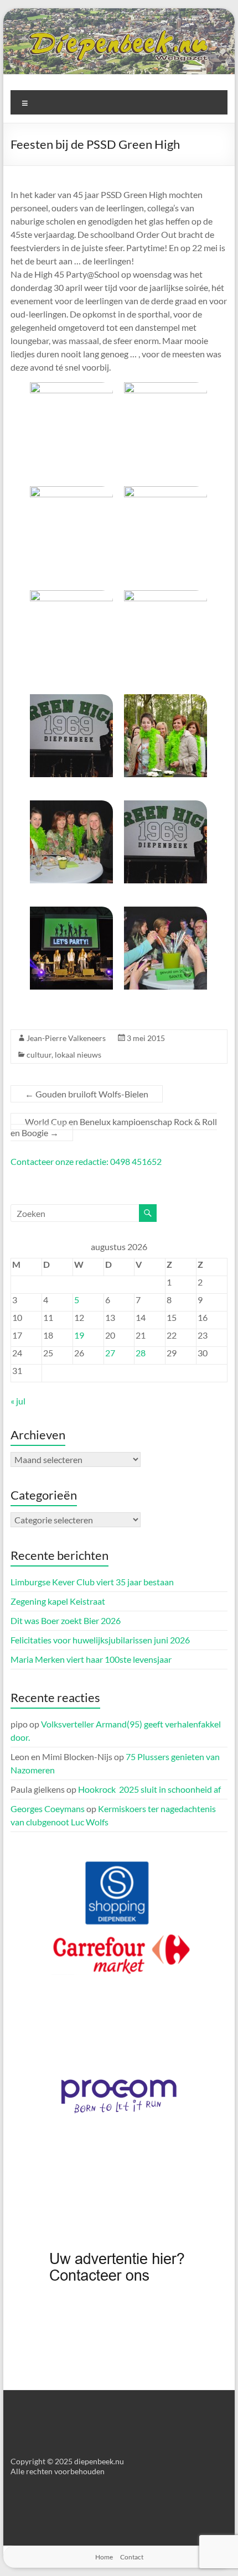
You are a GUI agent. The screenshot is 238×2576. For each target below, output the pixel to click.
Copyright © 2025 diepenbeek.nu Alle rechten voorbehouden (67, 2466)
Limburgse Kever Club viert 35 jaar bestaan (92, 1582)
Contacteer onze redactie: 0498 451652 (86, 1161)
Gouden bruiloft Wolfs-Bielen (87, 1094)
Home (104, 2557)
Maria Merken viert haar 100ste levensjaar (91, 1659)
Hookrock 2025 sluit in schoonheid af (149, 1789)
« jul (18, 1401)
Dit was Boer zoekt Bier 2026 (66, 1620)
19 (79, 1335)
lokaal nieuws (78, 1055)
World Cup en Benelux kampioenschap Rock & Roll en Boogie (114, 1127)
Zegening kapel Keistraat (58, 1601)
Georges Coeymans (48, 1809)
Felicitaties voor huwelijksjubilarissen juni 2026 (100, 1640)
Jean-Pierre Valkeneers (66, 1038)
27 (110, 1353)
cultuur (39, 1055)
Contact (132, 2557)
